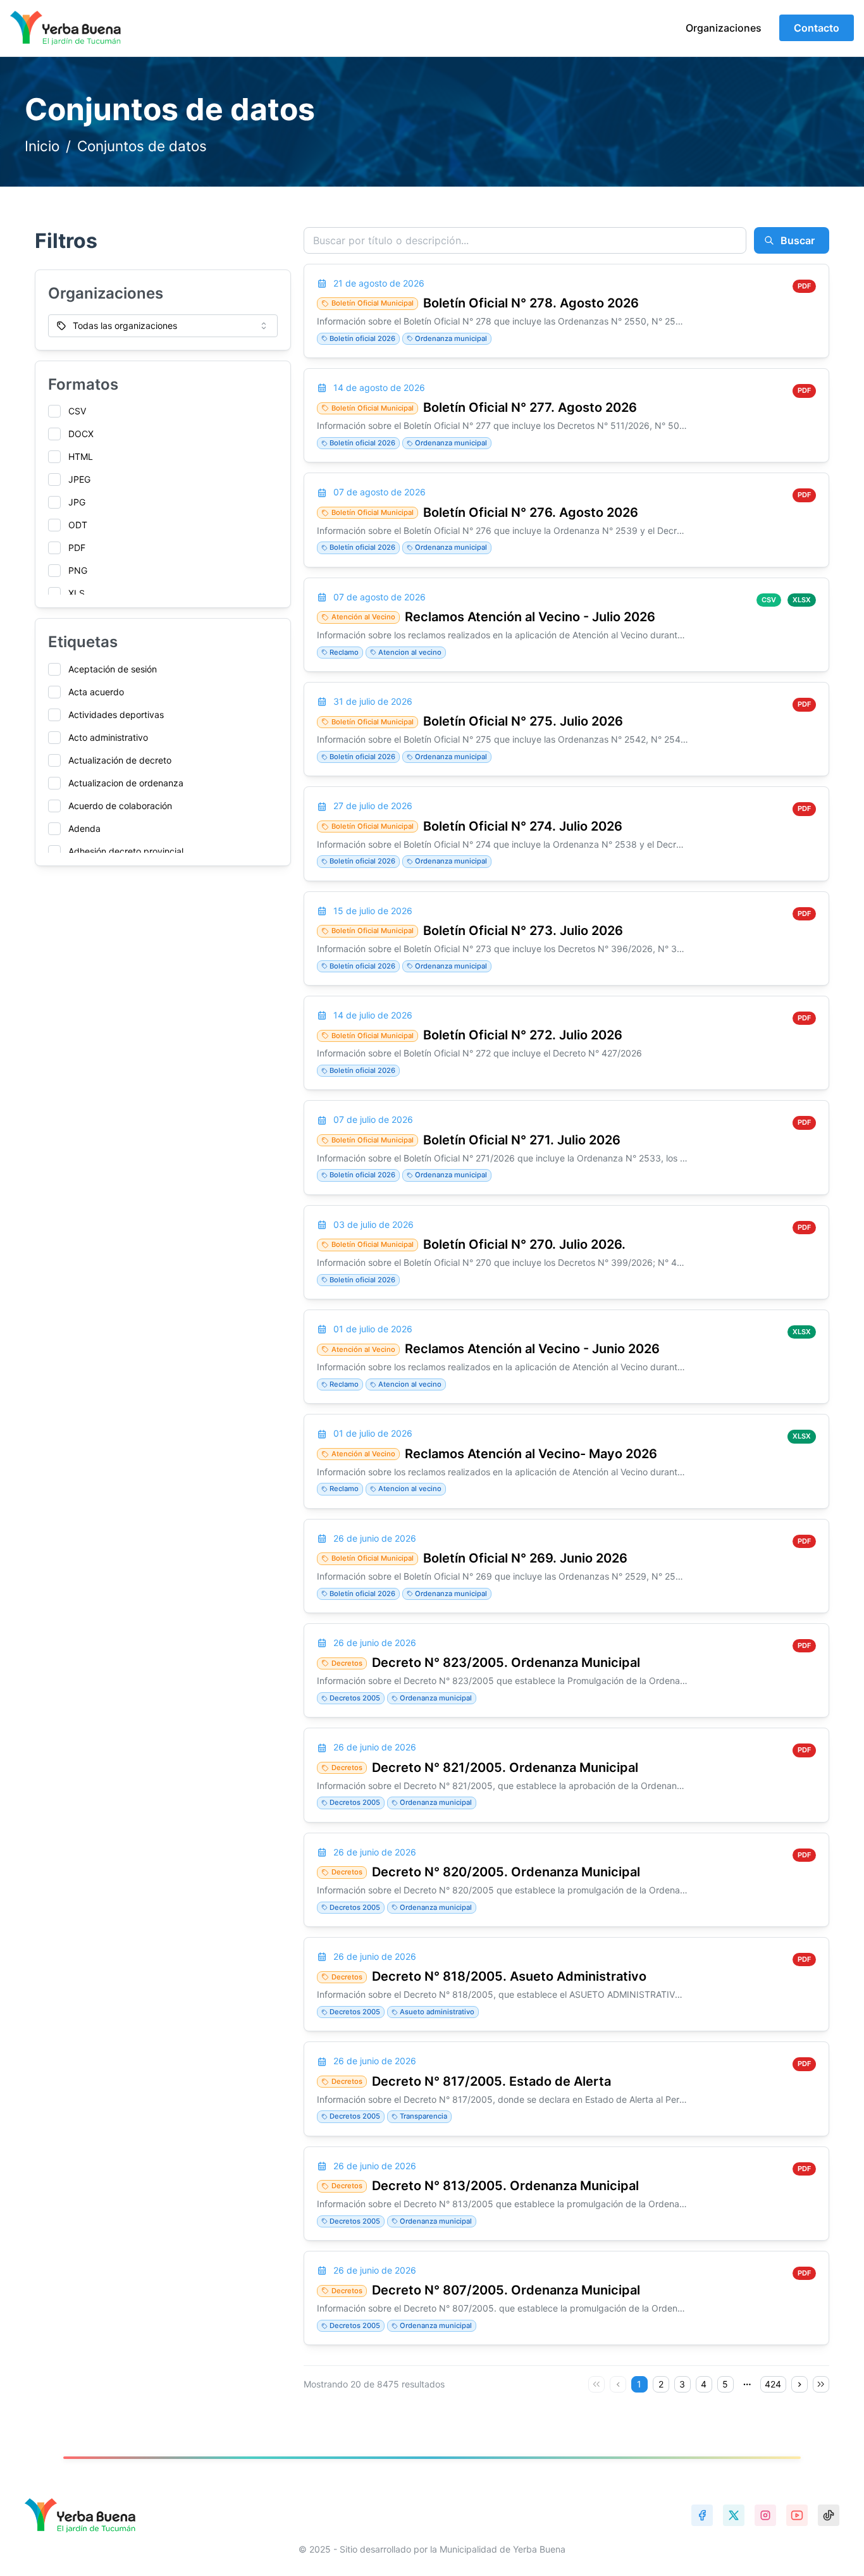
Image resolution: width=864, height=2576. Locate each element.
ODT (78, 525)
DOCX (81, 434)
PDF (77, 548)
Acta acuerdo (96, 692)
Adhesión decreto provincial (126, 851)
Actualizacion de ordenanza (126, 783)
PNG (78, 570)
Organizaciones (724, 28)
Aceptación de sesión (113, 669)
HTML (81, 456)
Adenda (84, 828)
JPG (77, 502)
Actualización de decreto (120, 760)
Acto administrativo (108, 737)
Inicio (42, 146)
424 (773, 2384)
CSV (77, 411)
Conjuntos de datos (142, 146)
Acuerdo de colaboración (120, 806)
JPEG (79, 479)
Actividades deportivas (116, 715)
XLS (77, 593)
